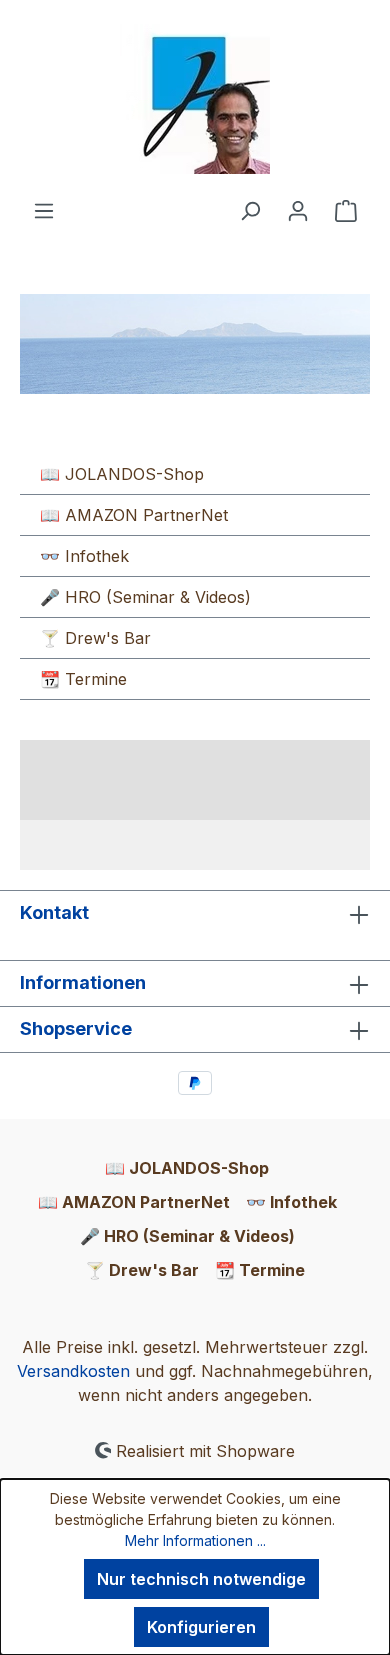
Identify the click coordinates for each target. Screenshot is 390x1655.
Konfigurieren (201, 1627)
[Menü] (44, 210)
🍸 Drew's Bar (95, 638)
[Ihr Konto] (298, 210)
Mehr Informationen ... (195, 1540)
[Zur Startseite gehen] (195, 99)
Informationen (83, 982)
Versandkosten (73, 1371)
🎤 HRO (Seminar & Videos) (145, 597)
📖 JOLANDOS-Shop (122, 474)
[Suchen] (250, 210)
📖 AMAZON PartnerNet (134, 515)
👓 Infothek (84, 556)
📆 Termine (83, 679)
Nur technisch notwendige (201, 1579)
